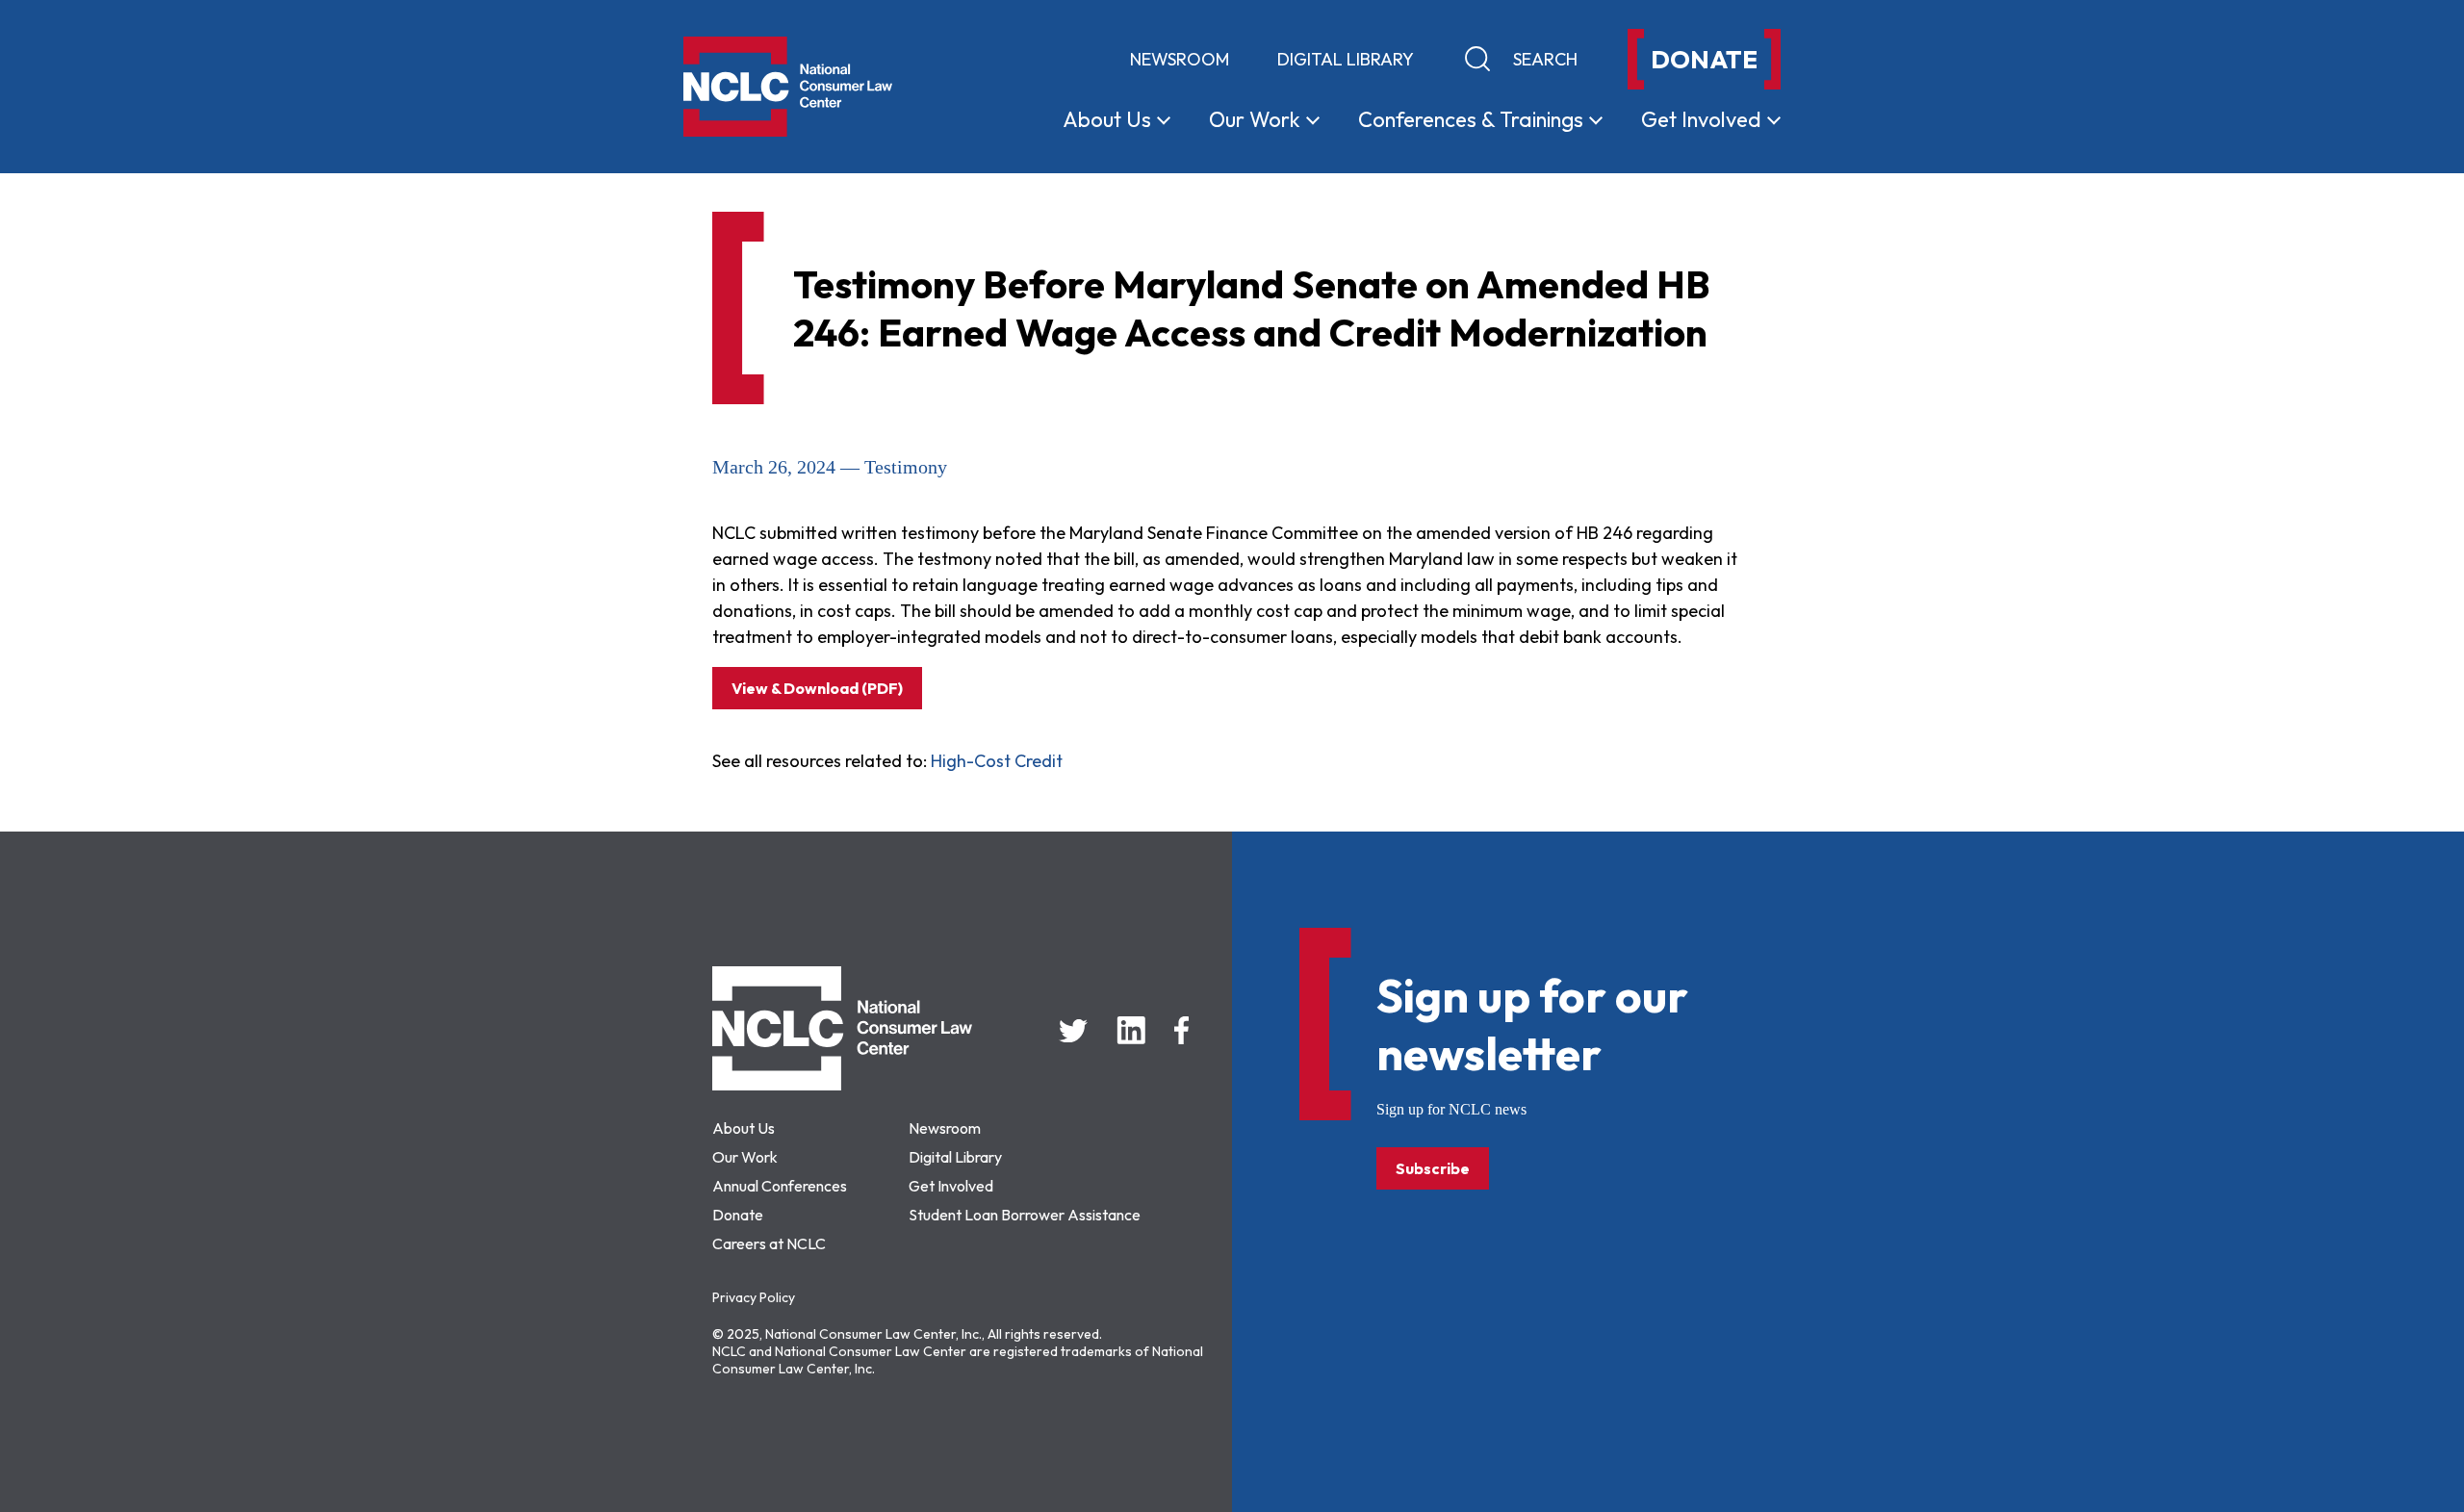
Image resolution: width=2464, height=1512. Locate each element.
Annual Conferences (780, 1186)
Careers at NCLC (769, 1243)
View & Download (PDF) (817, 688)
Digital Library (1346, 59)
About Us (744, 1128)
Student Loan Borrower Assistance (1025, 1215)
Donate (738, 1215)
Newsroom (1180, 59)
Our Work (745, 1157)
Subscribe (1433, 1168)
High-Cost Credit (997, 761)
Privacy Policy (754, 1297)
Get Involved (951, 1186)
